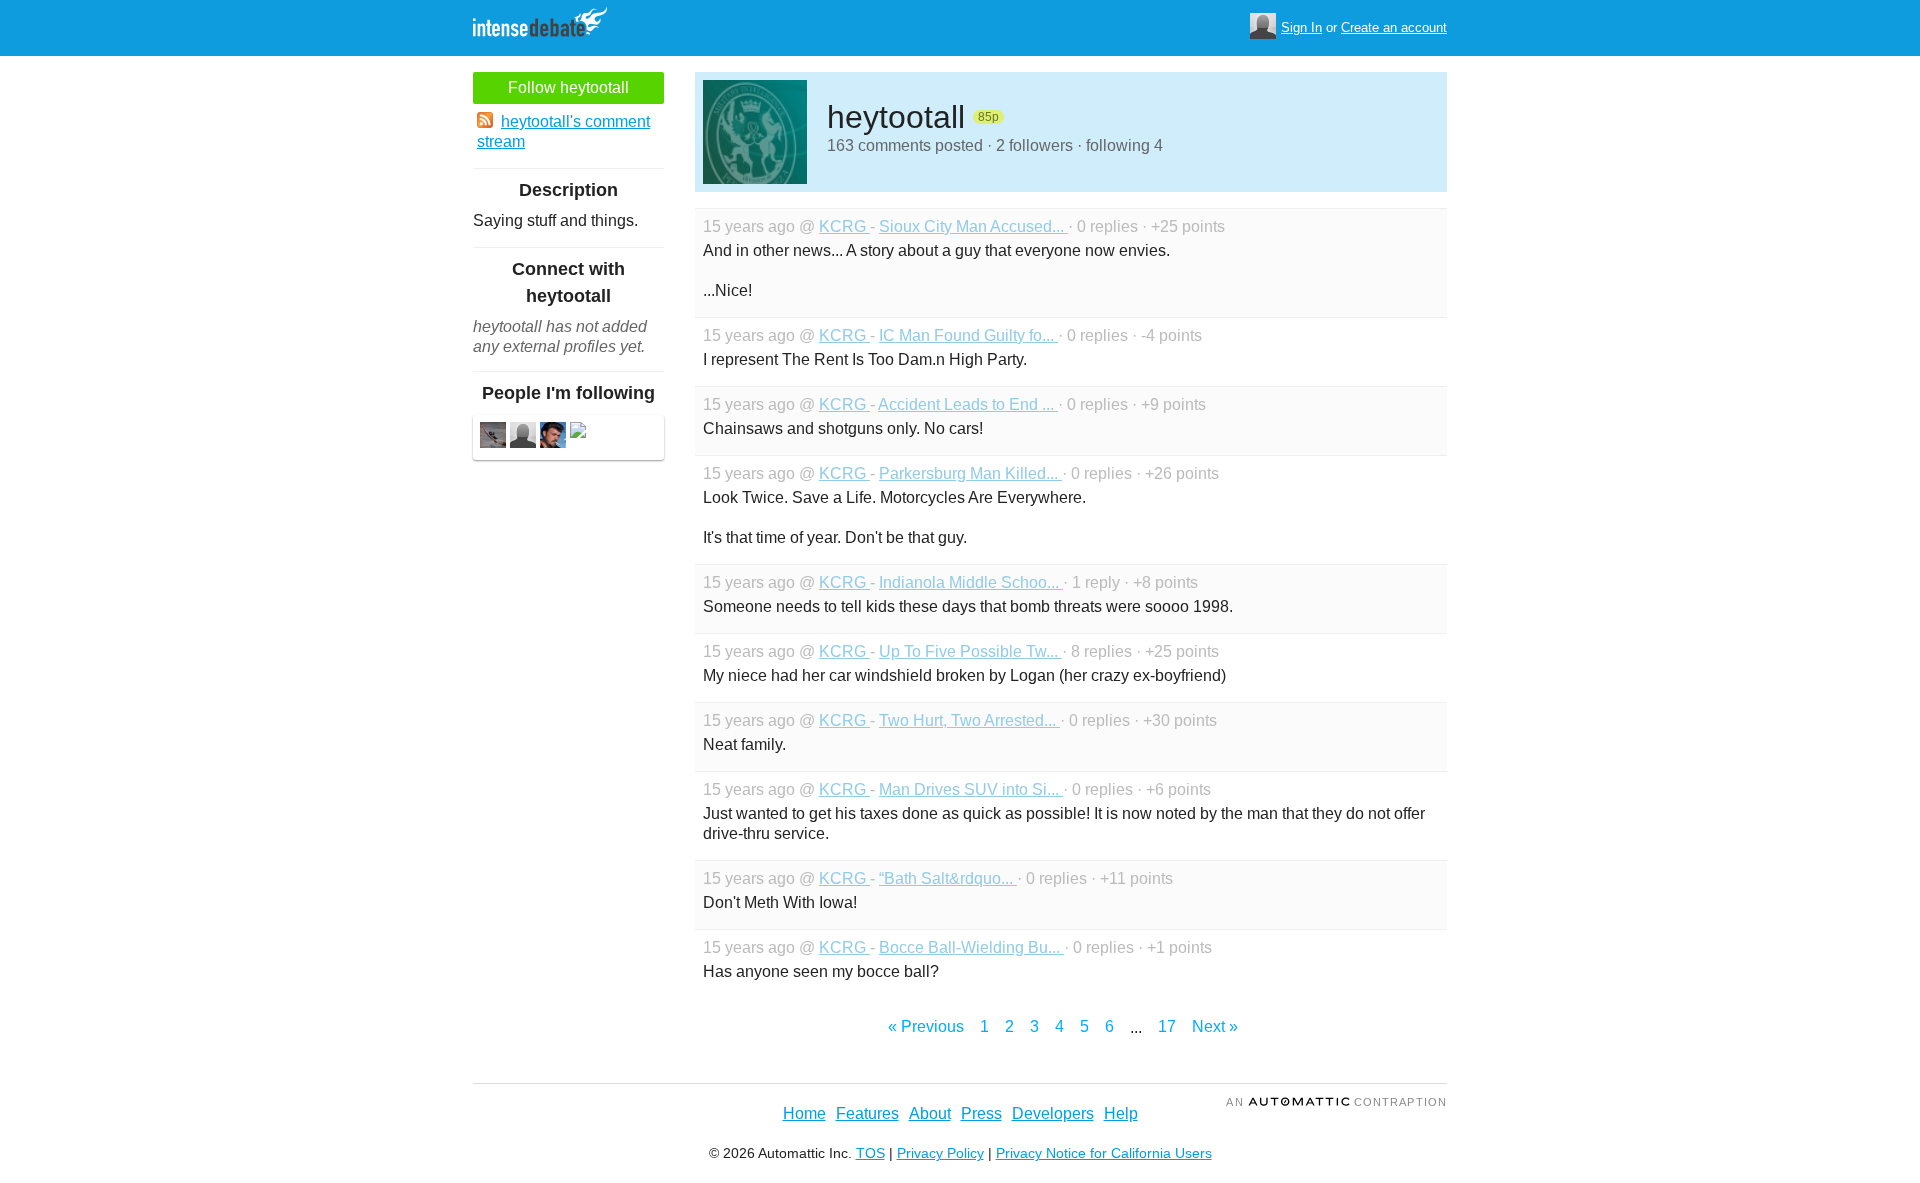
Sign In (1301, 27)
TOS (870, 1153)
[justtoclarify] (523, 437)
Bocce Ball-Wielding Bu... (971, 947)
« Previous (926, 1026)
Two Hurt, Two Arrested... (969, 720)
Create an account (1394, 27)
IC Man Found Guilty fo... (968, 335)
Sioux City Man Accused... (973, 226)
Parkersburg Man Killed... (970, 473)
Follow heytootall (568, 87)
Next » (1215, 1026)
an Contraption (1336, 1102)
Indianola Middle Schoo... (971, 582)
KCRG (844, 226)
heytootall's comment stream (563, 131)
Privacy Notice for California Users (1104, 1153)
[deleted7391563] (578, 432)
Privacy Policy (940, 1153)
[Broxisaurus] (553, 437)
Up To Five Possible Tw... (970, 651)
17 (1167, 1026)
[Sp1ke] (493, 437)
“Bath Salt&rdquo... (948, 878)
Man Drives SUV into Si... (971, 789)
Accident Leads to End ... (968, 404)
